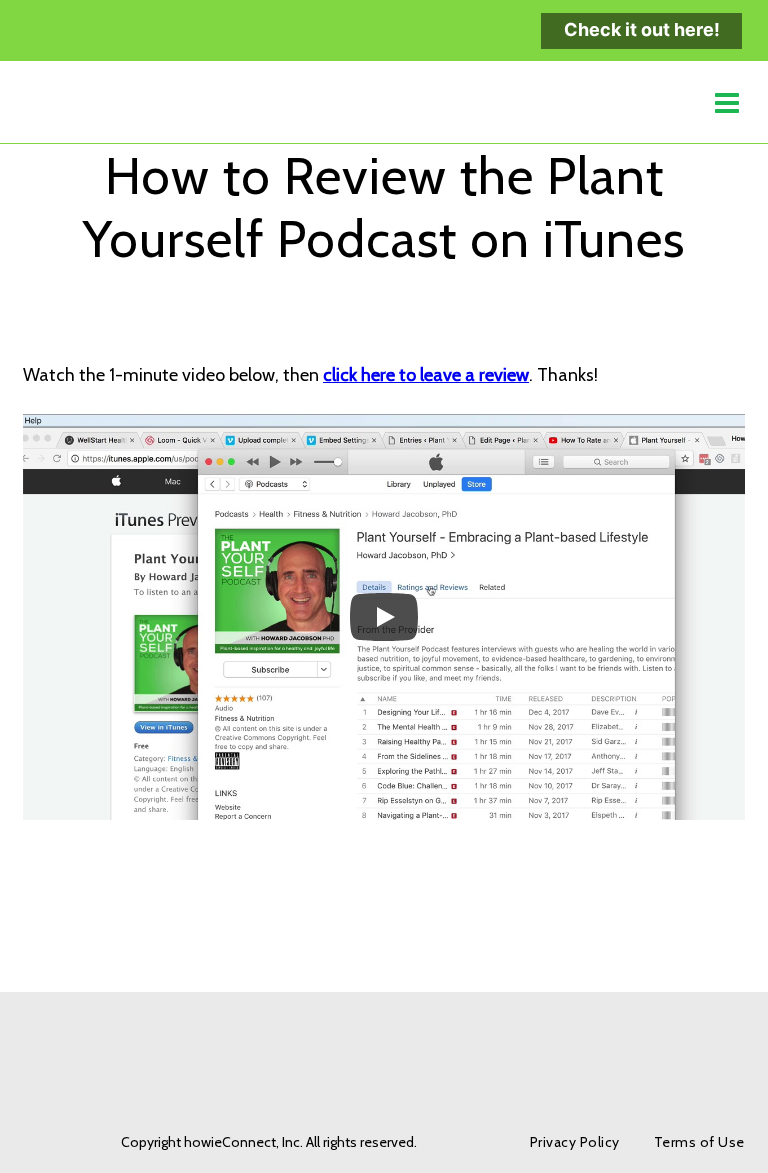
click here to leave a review (426, 375)
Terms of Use (699, 1142)
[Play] (384, 617)
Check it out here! (642, 29)
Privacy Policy (575, 1142)
